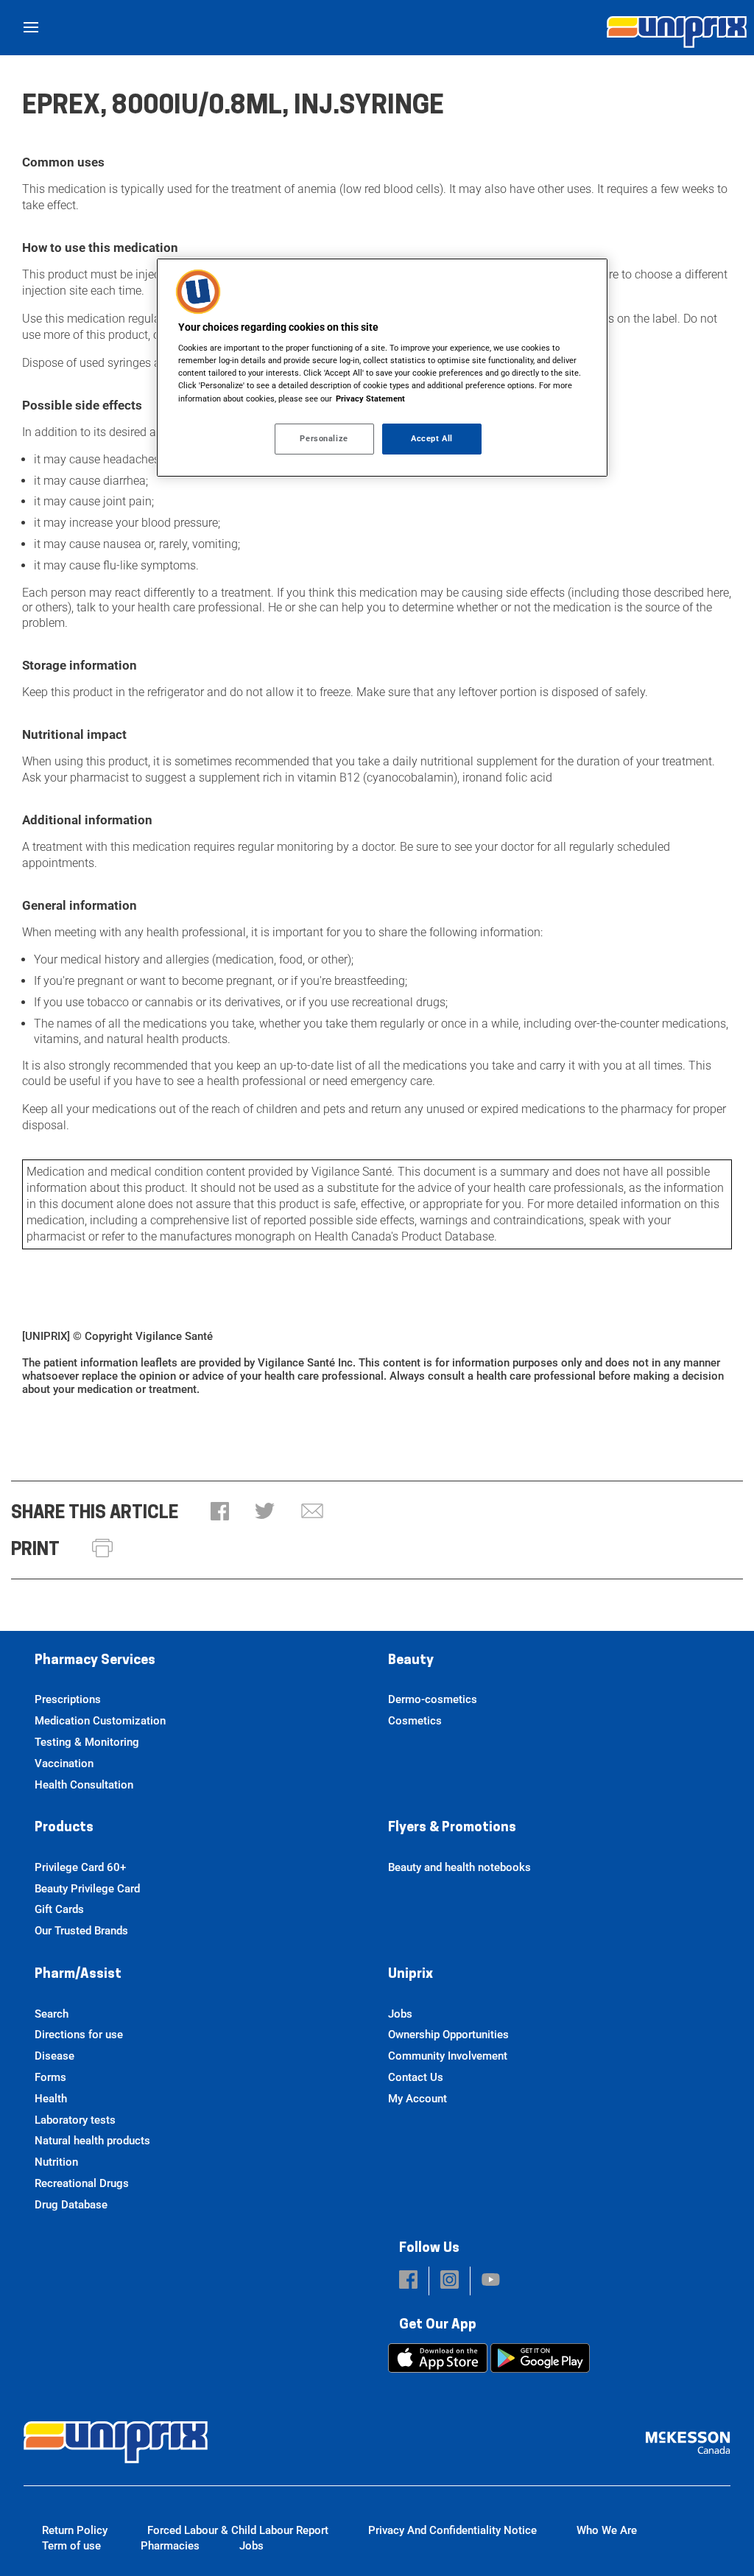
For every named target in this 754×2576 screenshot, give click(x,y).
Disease (54, 2056)
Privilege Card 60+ (80, 1867)
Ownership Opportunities (448, 2035)
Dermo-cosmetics (433, 1699)
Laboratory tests (75, 2120)
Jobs (400, 2014)
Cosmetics (415, 1721)
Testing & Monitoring (87, 1742)
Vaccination (64, 1763)
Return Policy (75, 2530)
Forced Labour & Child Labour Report (238, 2530)
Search (52, 2014)
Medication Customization (100, 1721)
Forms (50, 2077)
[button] (220, 1513)
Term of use (71, 2546)
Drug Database (71, 2205)
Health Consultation (84, 1785)
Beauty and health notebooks (459, 1867)
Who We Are (607, 2530)
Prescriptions (68, 1699)
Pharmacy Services (95, 1661)
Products (64, 1828)
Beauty (411, 1661)
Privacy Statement (370, 399)
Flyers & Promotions (452, 1828)
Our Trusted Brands (81, 1931)
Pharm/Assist (78, 1975)
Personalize (324, 438)
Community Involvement (448, 2056)
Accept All (432, 438)
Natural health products (92, 2141)
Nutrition (56, 2162)
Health (51, 2099)
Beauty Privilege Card (87, 1889)
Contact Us (416, 2077)
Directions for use (79, 2035)
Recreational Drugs (82, 2183)
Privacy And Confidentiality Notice (452, 2530)
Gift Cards (59, 1909)
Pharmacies (170, 2546)
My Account (417, 2099)
